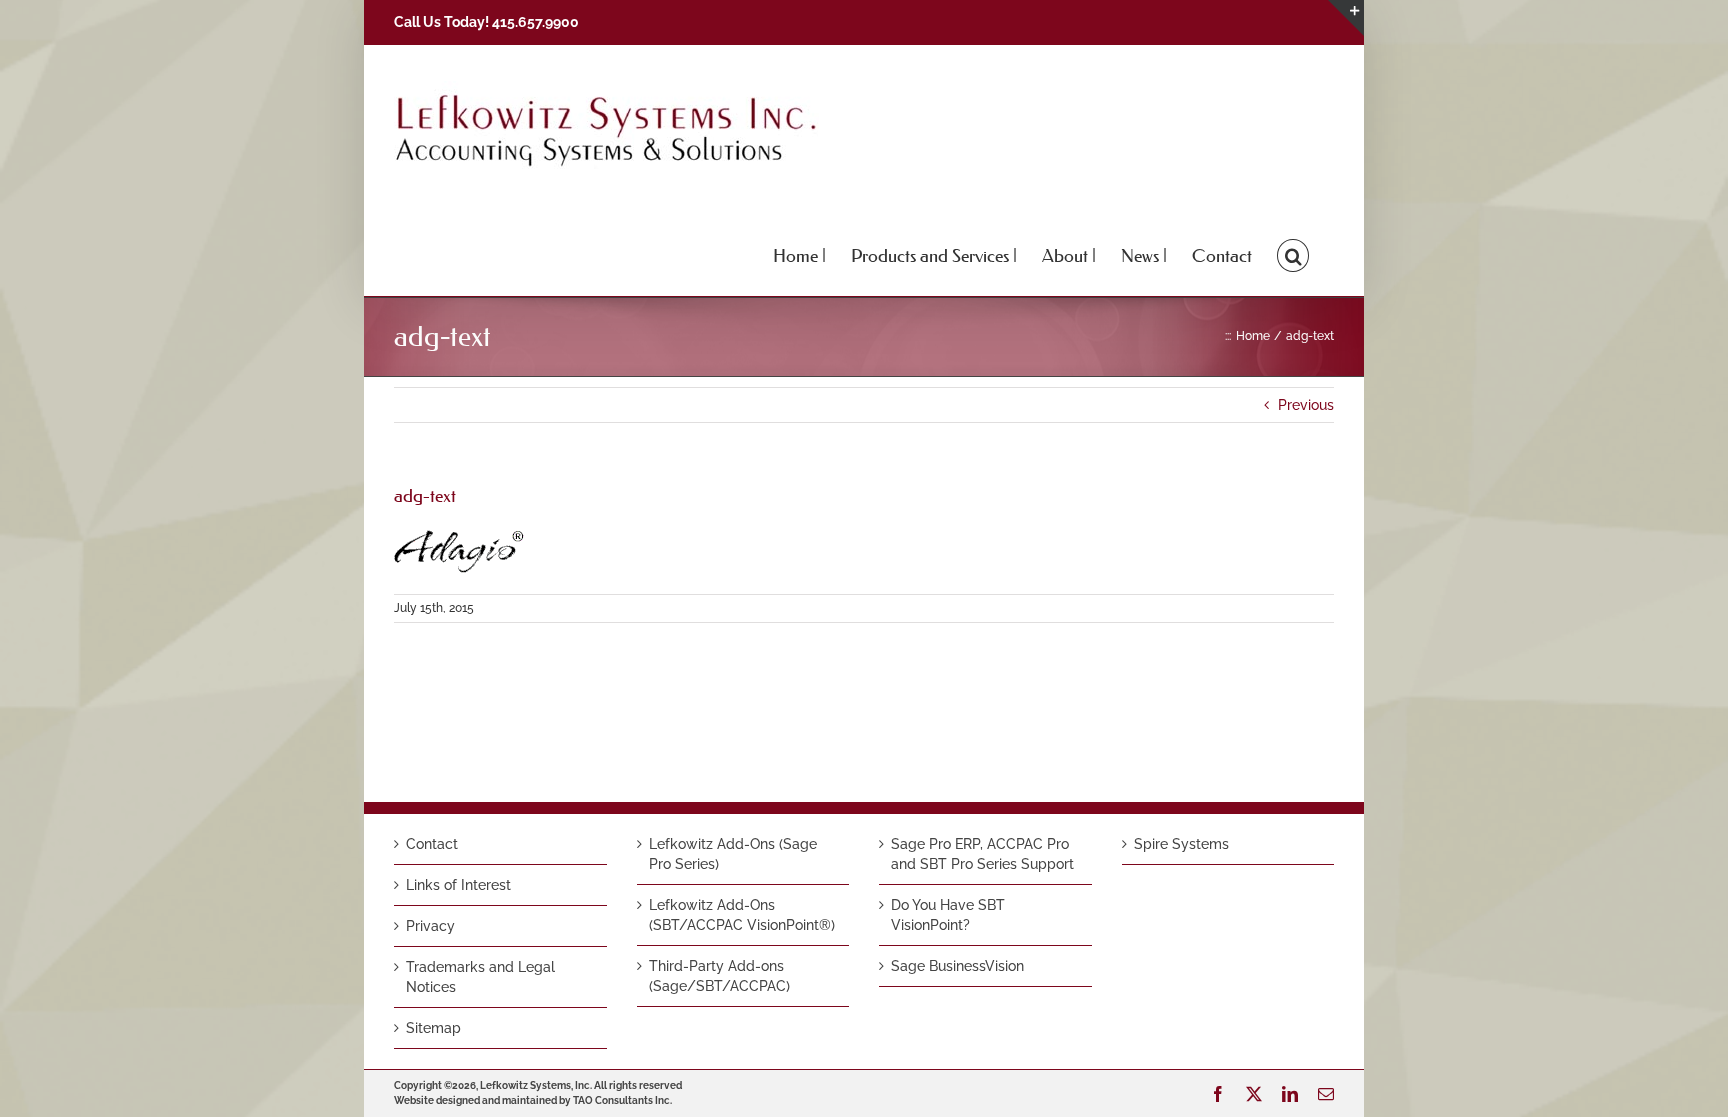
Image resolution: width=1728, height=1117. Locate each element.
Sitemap (433, 1028)
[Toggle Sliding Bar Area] (1346, 18)
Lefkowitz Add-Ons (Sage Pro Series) (733, 854)
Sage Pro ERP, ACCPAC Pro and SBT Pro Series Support (982, 854)
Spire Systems (1181, 844)
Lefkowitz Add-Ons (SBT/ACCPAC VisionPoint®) (742, 915)
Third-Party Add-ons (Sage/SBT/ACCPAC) (719, 976)
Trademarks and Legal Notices (480, 977)
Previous (1306, 405)
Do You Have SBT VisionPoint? (948, 915)
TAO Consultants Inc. (622, 1100)
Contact (432, 844)
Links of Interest (458, 885)
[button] (1293, 254)
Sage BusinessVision (957, 966)
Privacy (430, 926)
